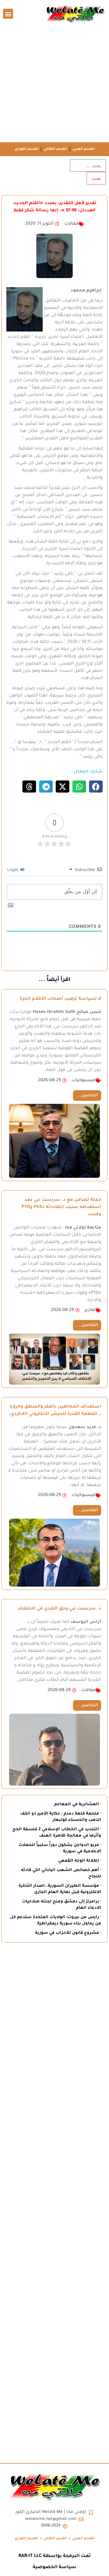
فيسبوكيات (83, 1081)
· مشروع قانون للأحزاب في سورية (68, 1933)
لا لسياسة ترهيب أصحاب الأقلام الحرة (60, 999)
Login (13, 869)
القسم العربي (84, 149)
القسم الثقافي (55, 149)
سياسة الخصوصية (54, 2567)
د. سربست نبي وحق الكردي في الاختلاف (59, 1609)
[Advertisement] (54, 85)
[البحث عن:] (88, 165)
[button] (8, 14)
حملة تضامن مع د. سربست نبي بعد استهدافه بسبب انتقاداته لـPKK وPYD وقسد (61, 1207)
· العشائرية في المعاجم (78, 1804)
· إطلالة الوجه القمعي (80, 1861)
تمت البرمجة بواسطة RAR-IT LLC (55, 2556)
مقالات (71, 224)
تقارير (90, 1310)
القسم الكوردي (26, 149)
